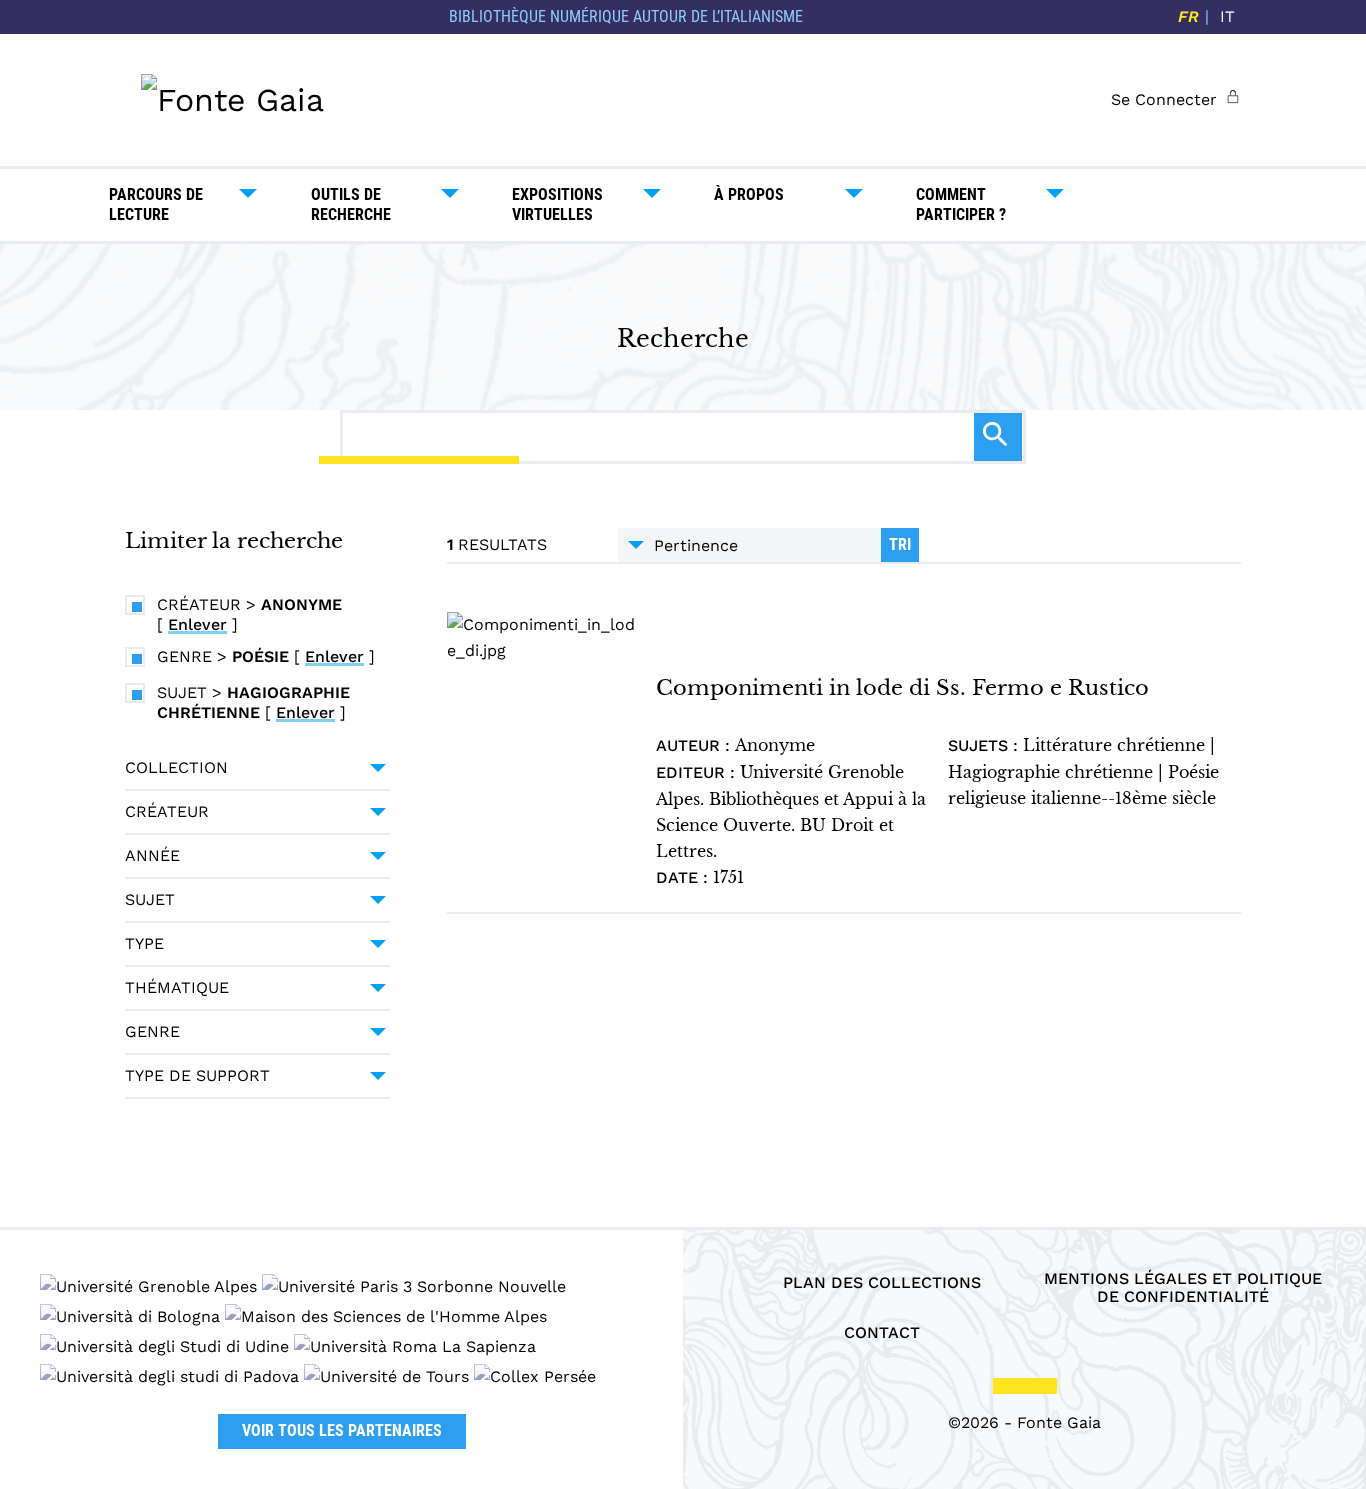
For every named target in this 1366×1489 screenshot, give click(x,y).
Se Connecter (1164, 99)
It (1227, 16)
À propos (749, 194)
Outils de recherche (351, 204)
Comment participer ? (961, 204)
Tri (900, 544)
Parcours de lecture (156, 204)
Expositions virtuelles (557, 204)
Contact (882, 1333)
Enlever (197, 624)
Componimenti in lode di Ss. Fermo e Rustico (902, 687)
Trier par (749, 545)
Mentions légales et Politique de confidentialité (1183, 1288)
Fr (1188, 16)
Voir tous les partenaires (342, 1430)
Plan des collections (882, 1283)
